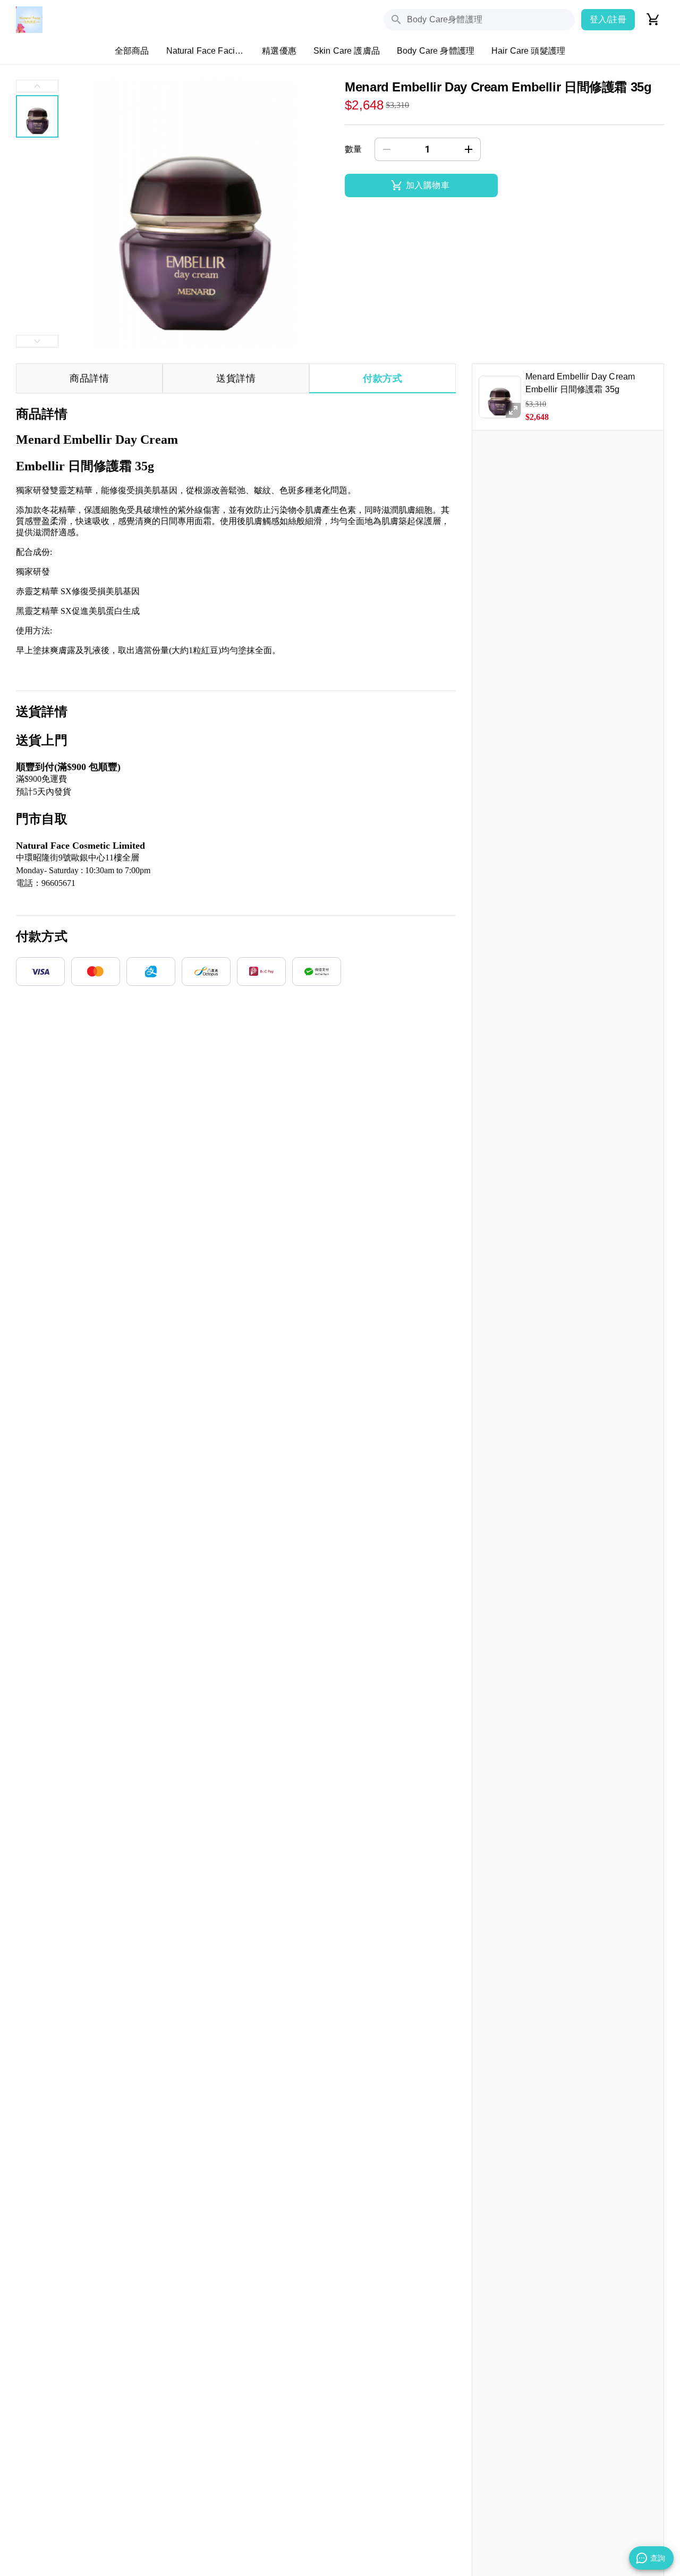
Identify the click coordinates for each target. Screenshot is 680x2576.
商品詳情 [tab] (89, 378)
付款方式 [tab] (382, 378)
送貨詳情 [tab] (236, 378)
